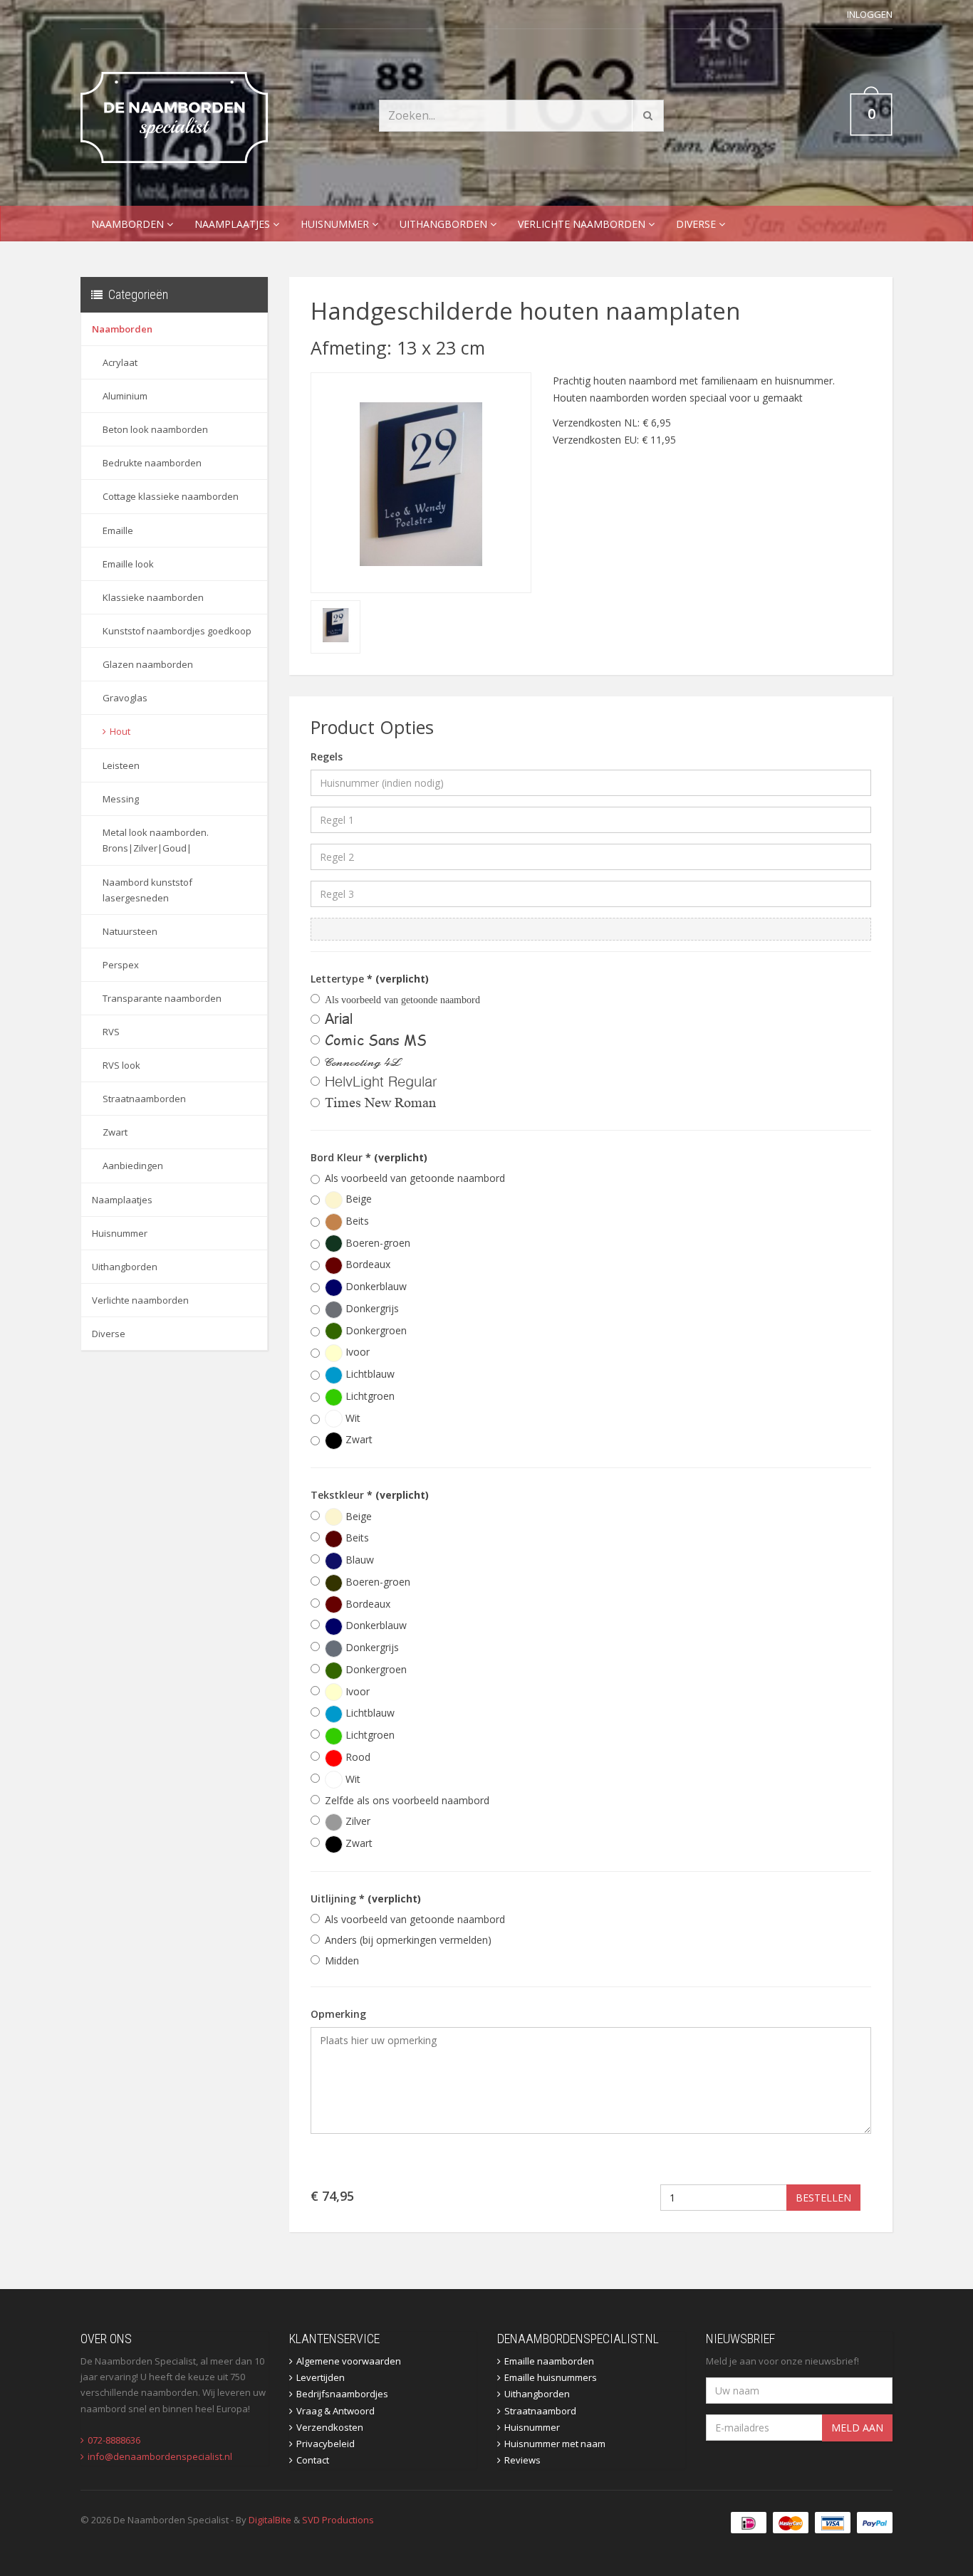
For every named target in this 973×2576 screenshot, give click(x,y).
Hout (120, 731)
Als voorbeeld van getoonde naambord (415, 1178)
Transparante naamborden (162, 998)
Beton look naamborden (155, 429)
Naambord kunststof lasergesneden (147, 890)
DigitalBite (270, 2520)
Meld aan (857, 2428)
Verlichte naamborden (583, 224)
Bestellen (823, 2198)
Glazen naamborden (148, 664)
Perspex (121, 965)
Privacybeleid (326, 2444)
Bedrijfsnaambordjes (342, 2394)
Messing (121, 799)
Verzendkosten (330, 2427)
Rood (357, 1757)
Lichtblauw (369, 1374)
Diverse (697, 224)
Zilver (357, 1821)
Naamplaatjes (234, 224)
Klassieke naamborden (153, 597)
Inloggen (870, 14)
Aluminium (125, 396)
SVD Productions (338, 2520)
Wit (352, 1418)
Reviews (522, 2460)
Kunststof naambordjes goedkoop (177, 631)
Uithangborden (445, 224)
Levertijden (321, 2377)
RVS (111, 1032)
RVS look (121, 1065)
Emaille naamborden (549, 2361)
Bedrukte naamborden (152, 463)
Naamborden (129, 224)
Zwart (115, 1132)
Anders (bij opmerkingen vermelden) (408, 1940)
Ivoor (356, 1352)
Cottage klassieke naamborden (171, 496)
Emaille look (128, 564)
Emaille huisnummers (551, 2377)
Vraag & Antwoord (335, 2411)
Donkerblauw (375, 1286)
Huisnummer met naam (555, 2444)
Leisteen (121, 765)
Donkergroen (375, 1330)
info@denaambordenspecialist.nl (160, 2456)
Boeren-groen (376, 1243)
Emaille (118, 530)
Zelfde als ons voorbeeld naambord (407, 1800)
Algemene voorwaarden (349, 2361)
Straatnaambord (540, 2411)
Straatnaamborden (144, 1099)
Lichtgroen (369, 1396)
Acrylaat (120, 362)
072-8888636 (114, 2440)
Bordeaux (366, 1264)
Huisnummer (336, 224)
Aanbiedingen (133, 1166)
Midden (342, 1960)
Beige (357, 1199)
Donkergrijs (371, 1308)
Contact (313, 2460)
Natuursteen (130, 931)
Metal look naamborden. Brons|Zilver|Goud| (156, 840)
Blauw (358, 1560)
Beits (356, 1221)
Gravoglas (125, 698)
